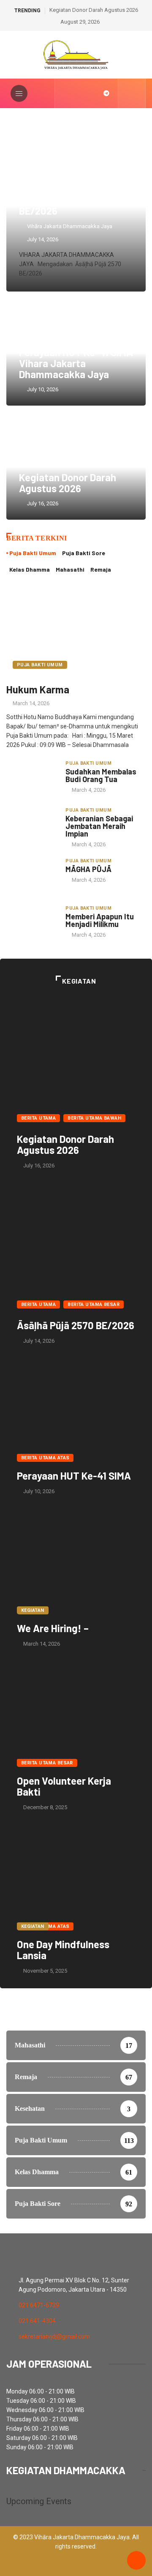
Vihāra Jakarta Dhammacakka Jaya (70, 226)
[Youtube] (93, 93)
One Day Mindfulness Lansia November (76, 1878)
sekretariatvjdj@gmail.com (54, 2336)
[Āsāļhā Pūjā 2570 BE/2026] (76, 1234)
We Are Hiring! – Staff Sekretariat (76, 1562)
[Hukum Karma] (76, 632)
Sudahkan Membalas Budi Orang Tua (101, 775)
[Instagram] (80, 93)
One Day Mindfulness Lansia (63, 1950)
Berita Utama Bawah (94, 1118)
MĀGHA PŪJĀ (88, 869)
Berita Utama (38, 1118)
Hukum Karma (38, 689)
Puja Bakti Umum (40, 665)
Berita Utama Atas (45, 1458)
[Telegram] (106, 93)
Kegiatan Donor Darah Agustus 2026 (94, 10)
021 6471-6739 (39, 2305)
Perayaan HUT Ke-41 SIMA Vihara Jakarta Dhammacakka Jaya (76, 363)
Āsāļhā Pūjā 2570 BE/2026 (57, 205)
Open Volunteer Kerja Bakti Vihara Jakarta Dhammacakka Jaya (76, 1714)
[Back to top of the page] (136, 2561)
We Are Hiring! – (53, 1628)
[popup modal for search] (132, 93)
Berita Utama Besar (94, 1304)
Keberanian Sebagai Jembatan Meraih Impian (99, 826)
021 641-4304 (37, 2321)
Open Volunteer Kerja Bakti (64, 1786)
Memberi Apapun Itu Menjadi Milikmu (100, 920)
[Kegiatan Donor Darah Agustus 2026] (76, 1047)
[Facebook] (66, 93)
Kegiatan (33, 1610)
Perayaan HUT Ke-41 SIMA (74, 1476)
